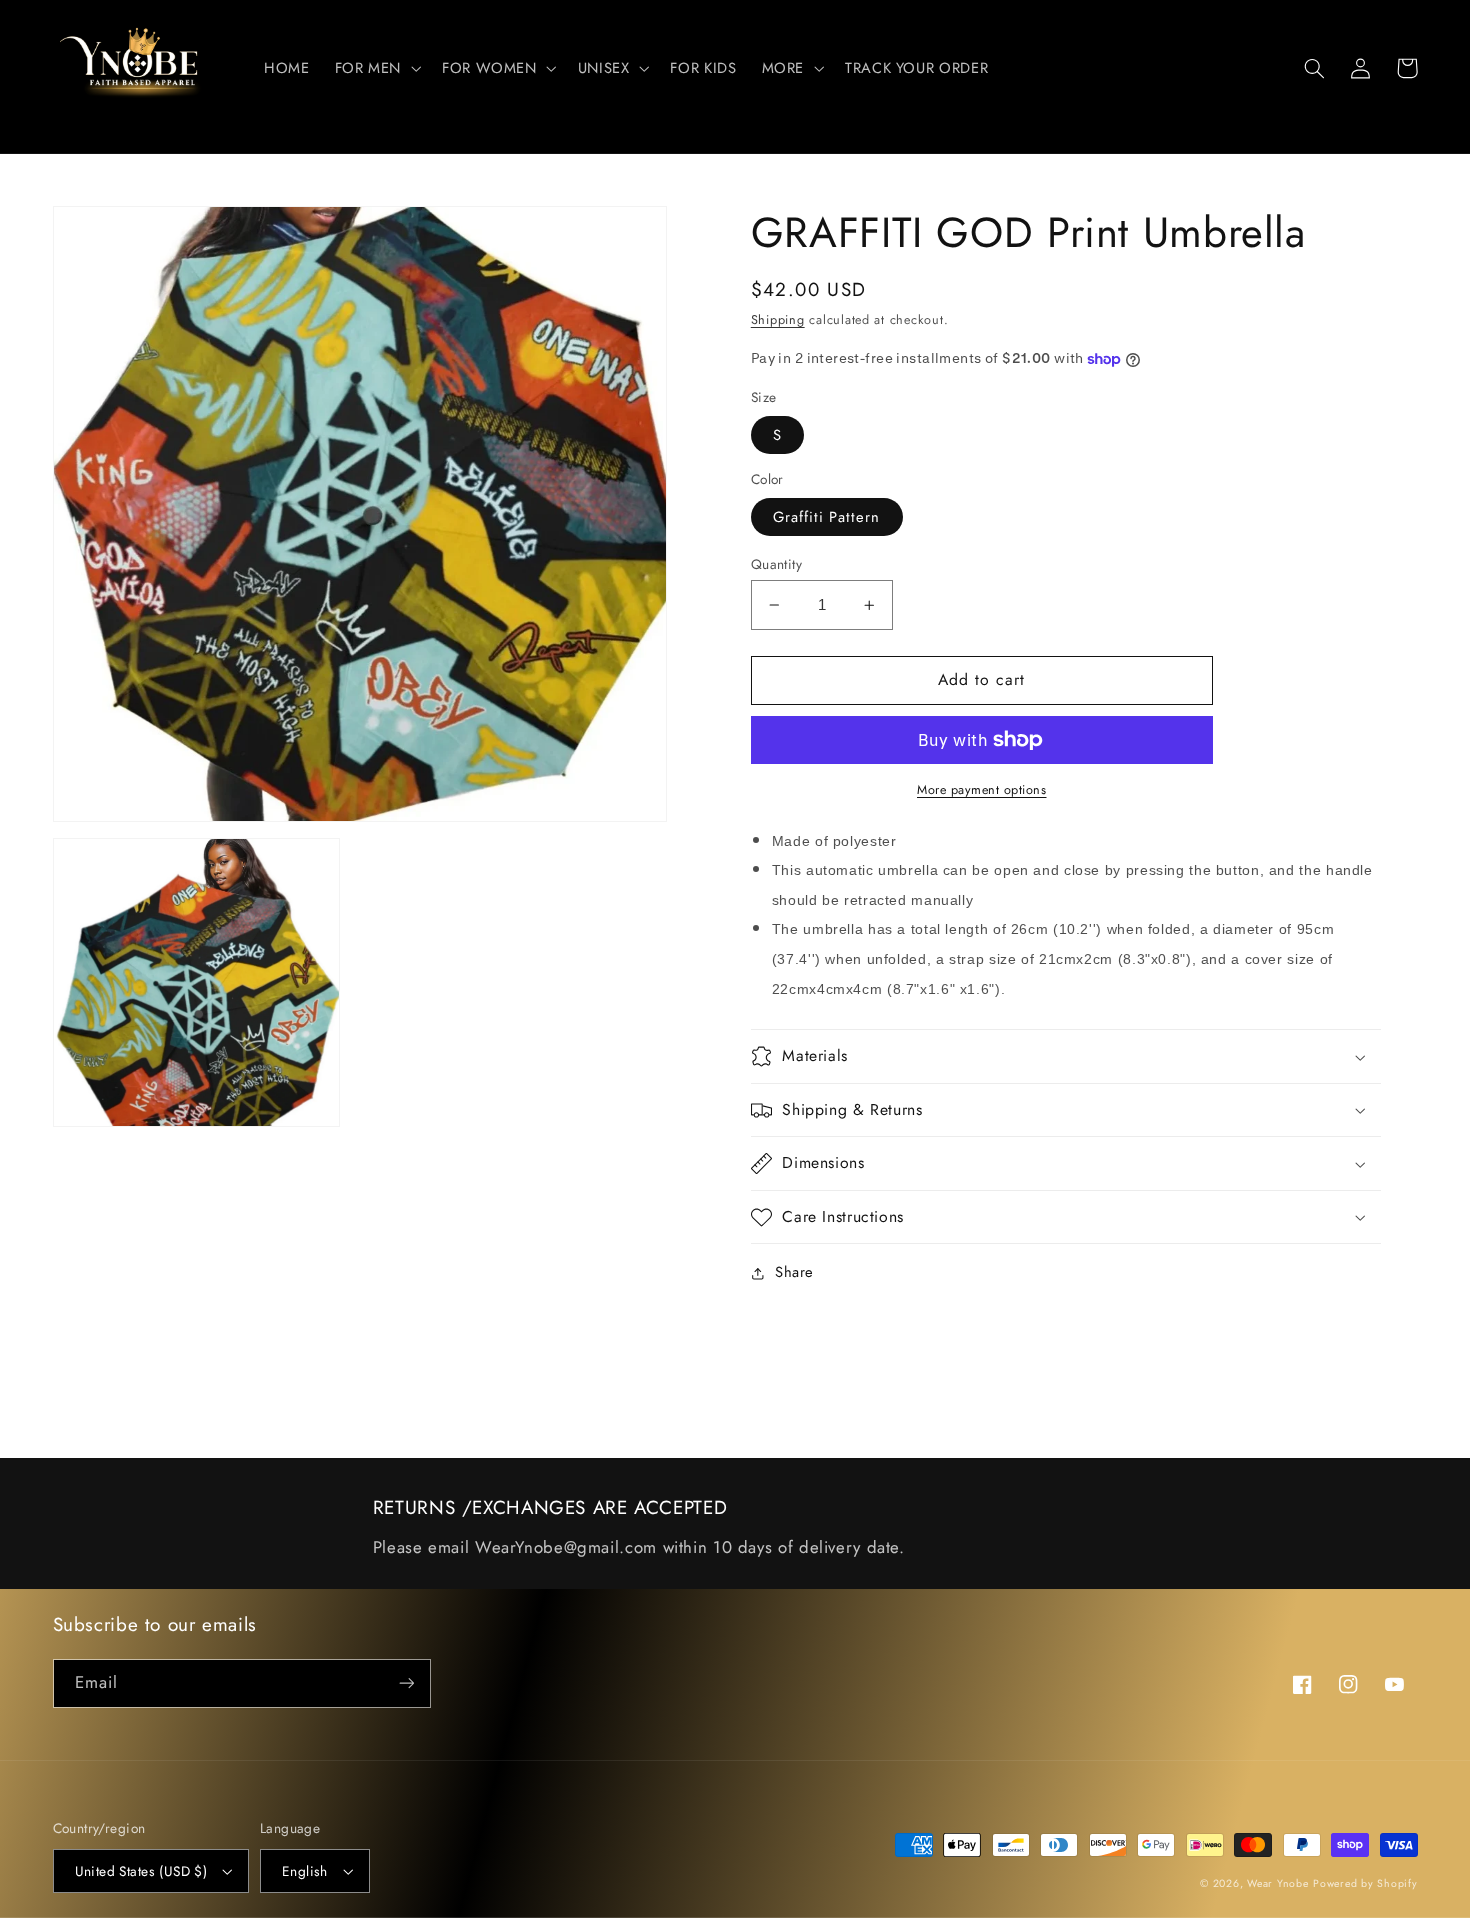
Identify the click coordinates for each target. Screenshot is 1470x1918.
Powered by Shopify (1365, 1883)
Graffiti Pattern (827, 517)
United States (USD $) (141, 1871)
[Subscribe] (406, 1683)
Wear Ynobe (1277, 1883)
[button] (375, 68)
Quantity (776, 564)
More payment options (982, 790)
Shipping (778, 321)
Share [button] (794, 1272)
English (305, 1871)
